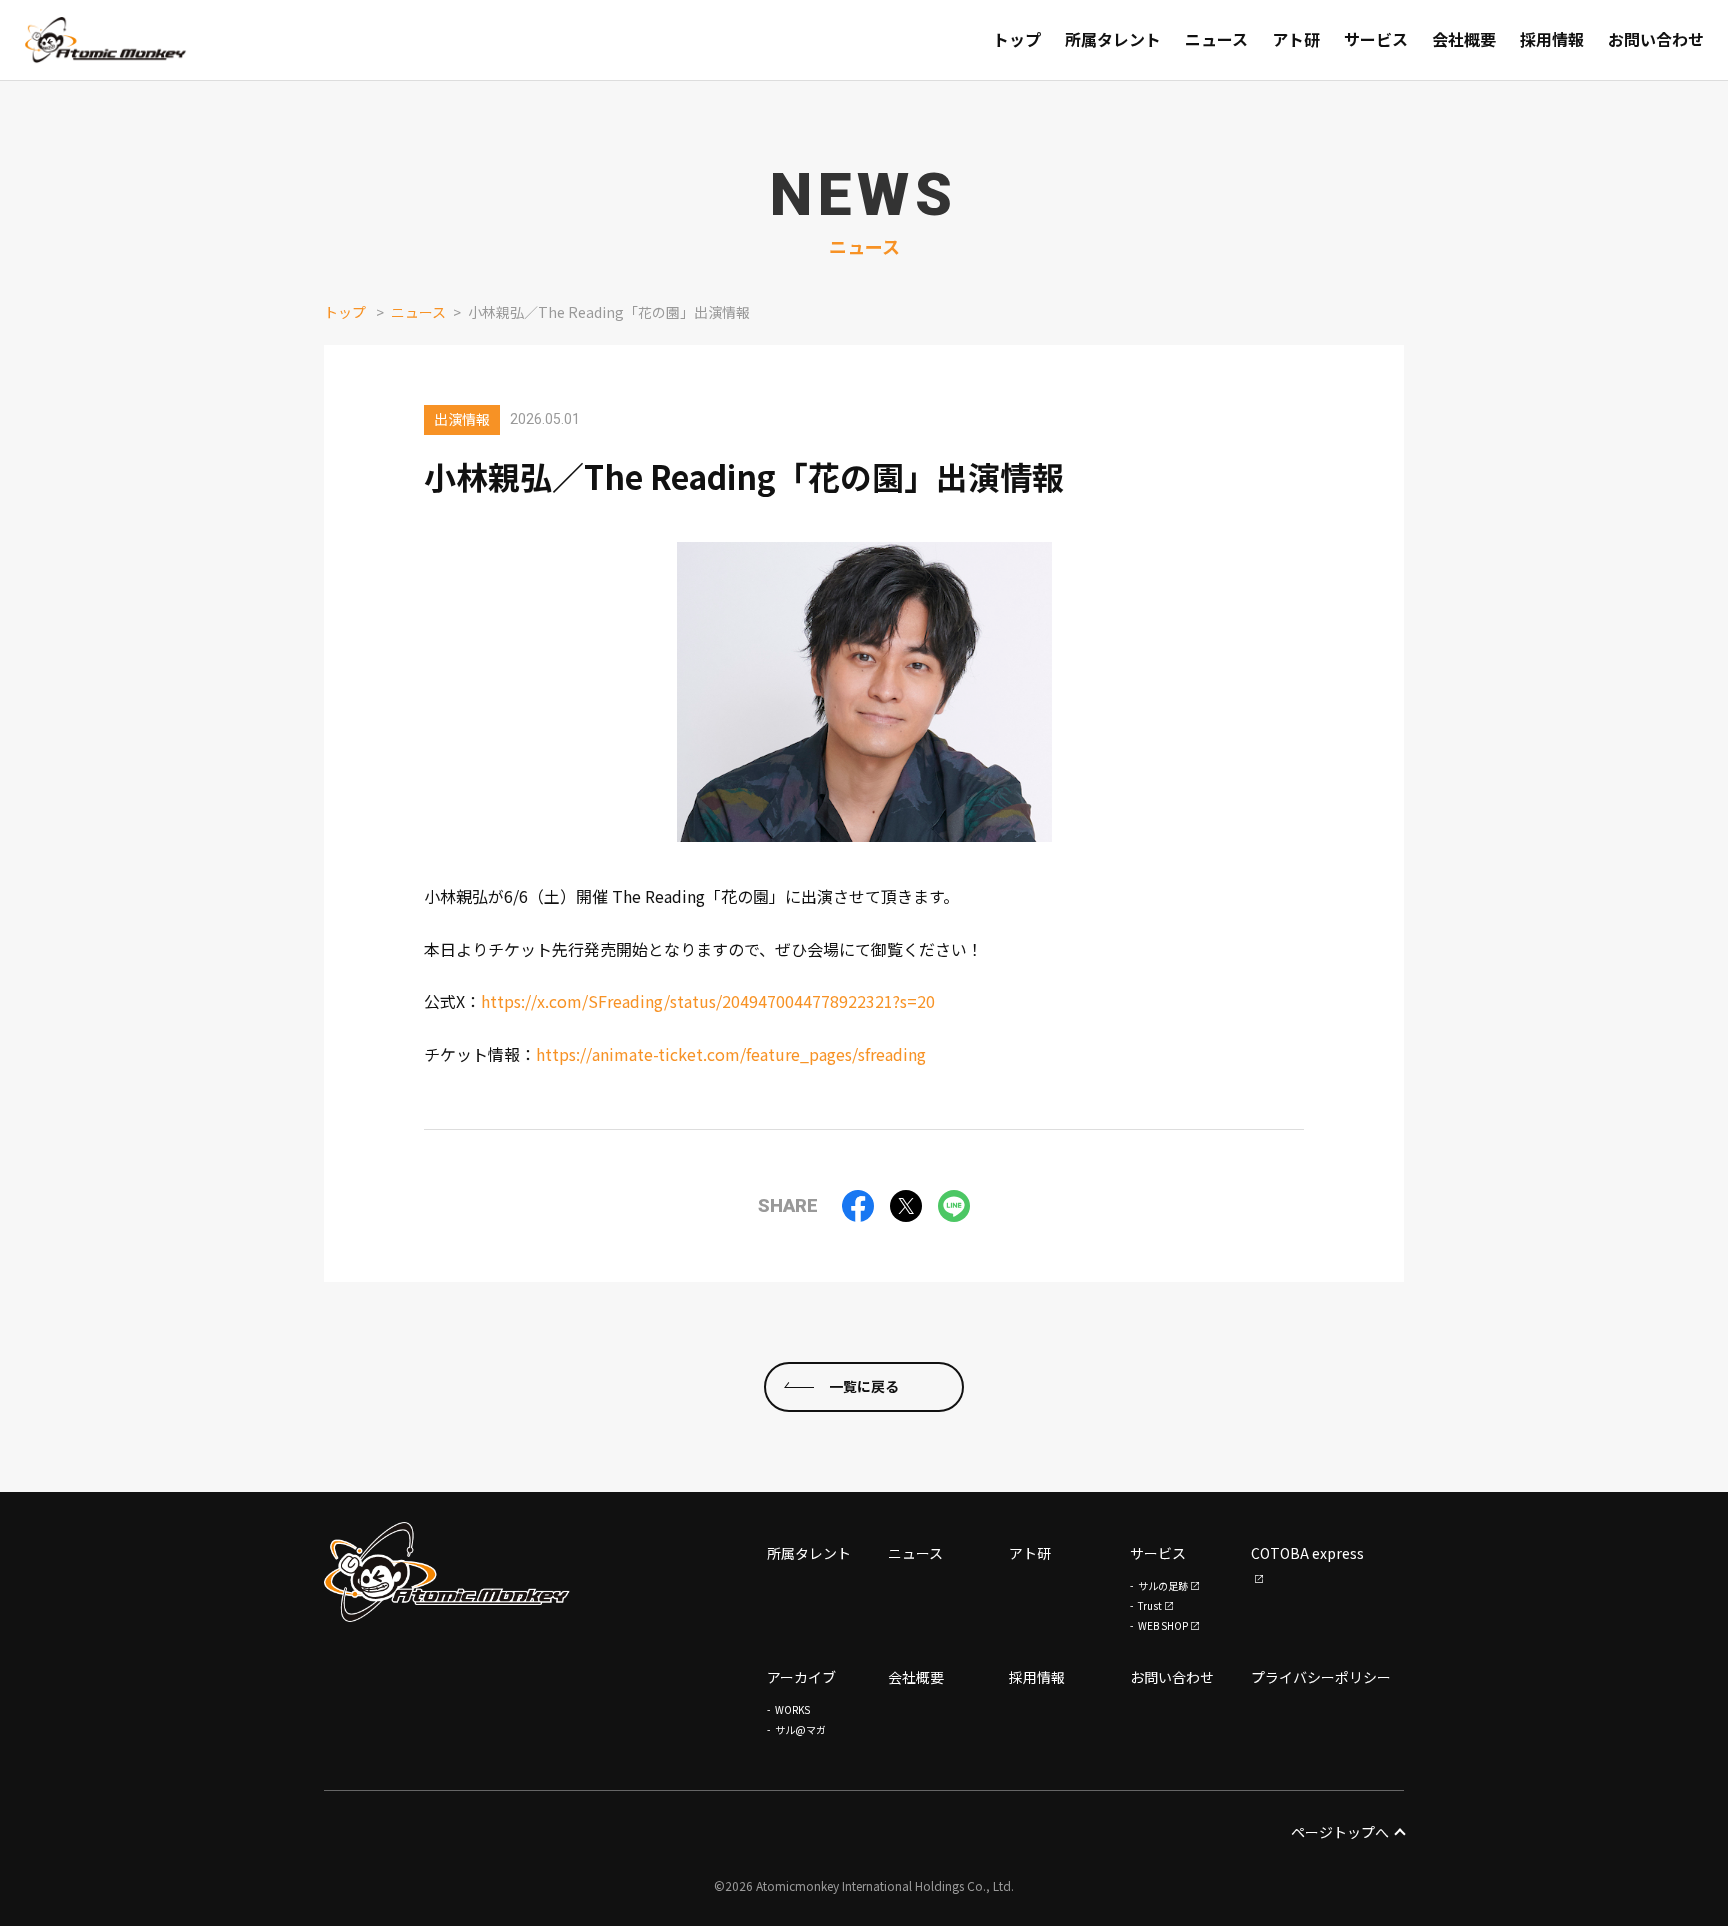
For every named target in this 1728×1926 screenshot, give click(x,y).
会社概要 (916, 1677)
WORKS (792, 1709)
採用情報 (1037, 1677)
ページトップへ (1340, 1832)
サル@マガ (800, 1729)
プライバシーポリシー (1321, 1677)
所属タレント (809, 1553)
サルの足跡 (1163, 1585)
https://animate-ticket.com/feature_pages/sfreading (731, 1054)
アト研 (1030, 1553)
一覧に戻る (864, 1386)
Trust (1150, 1605)
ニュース (418, 312)
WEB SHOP (1163, 1625)
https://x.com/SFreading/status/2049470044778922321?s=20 (708, 1001)
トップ (345, 312)
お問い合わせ (1172, 1677)
